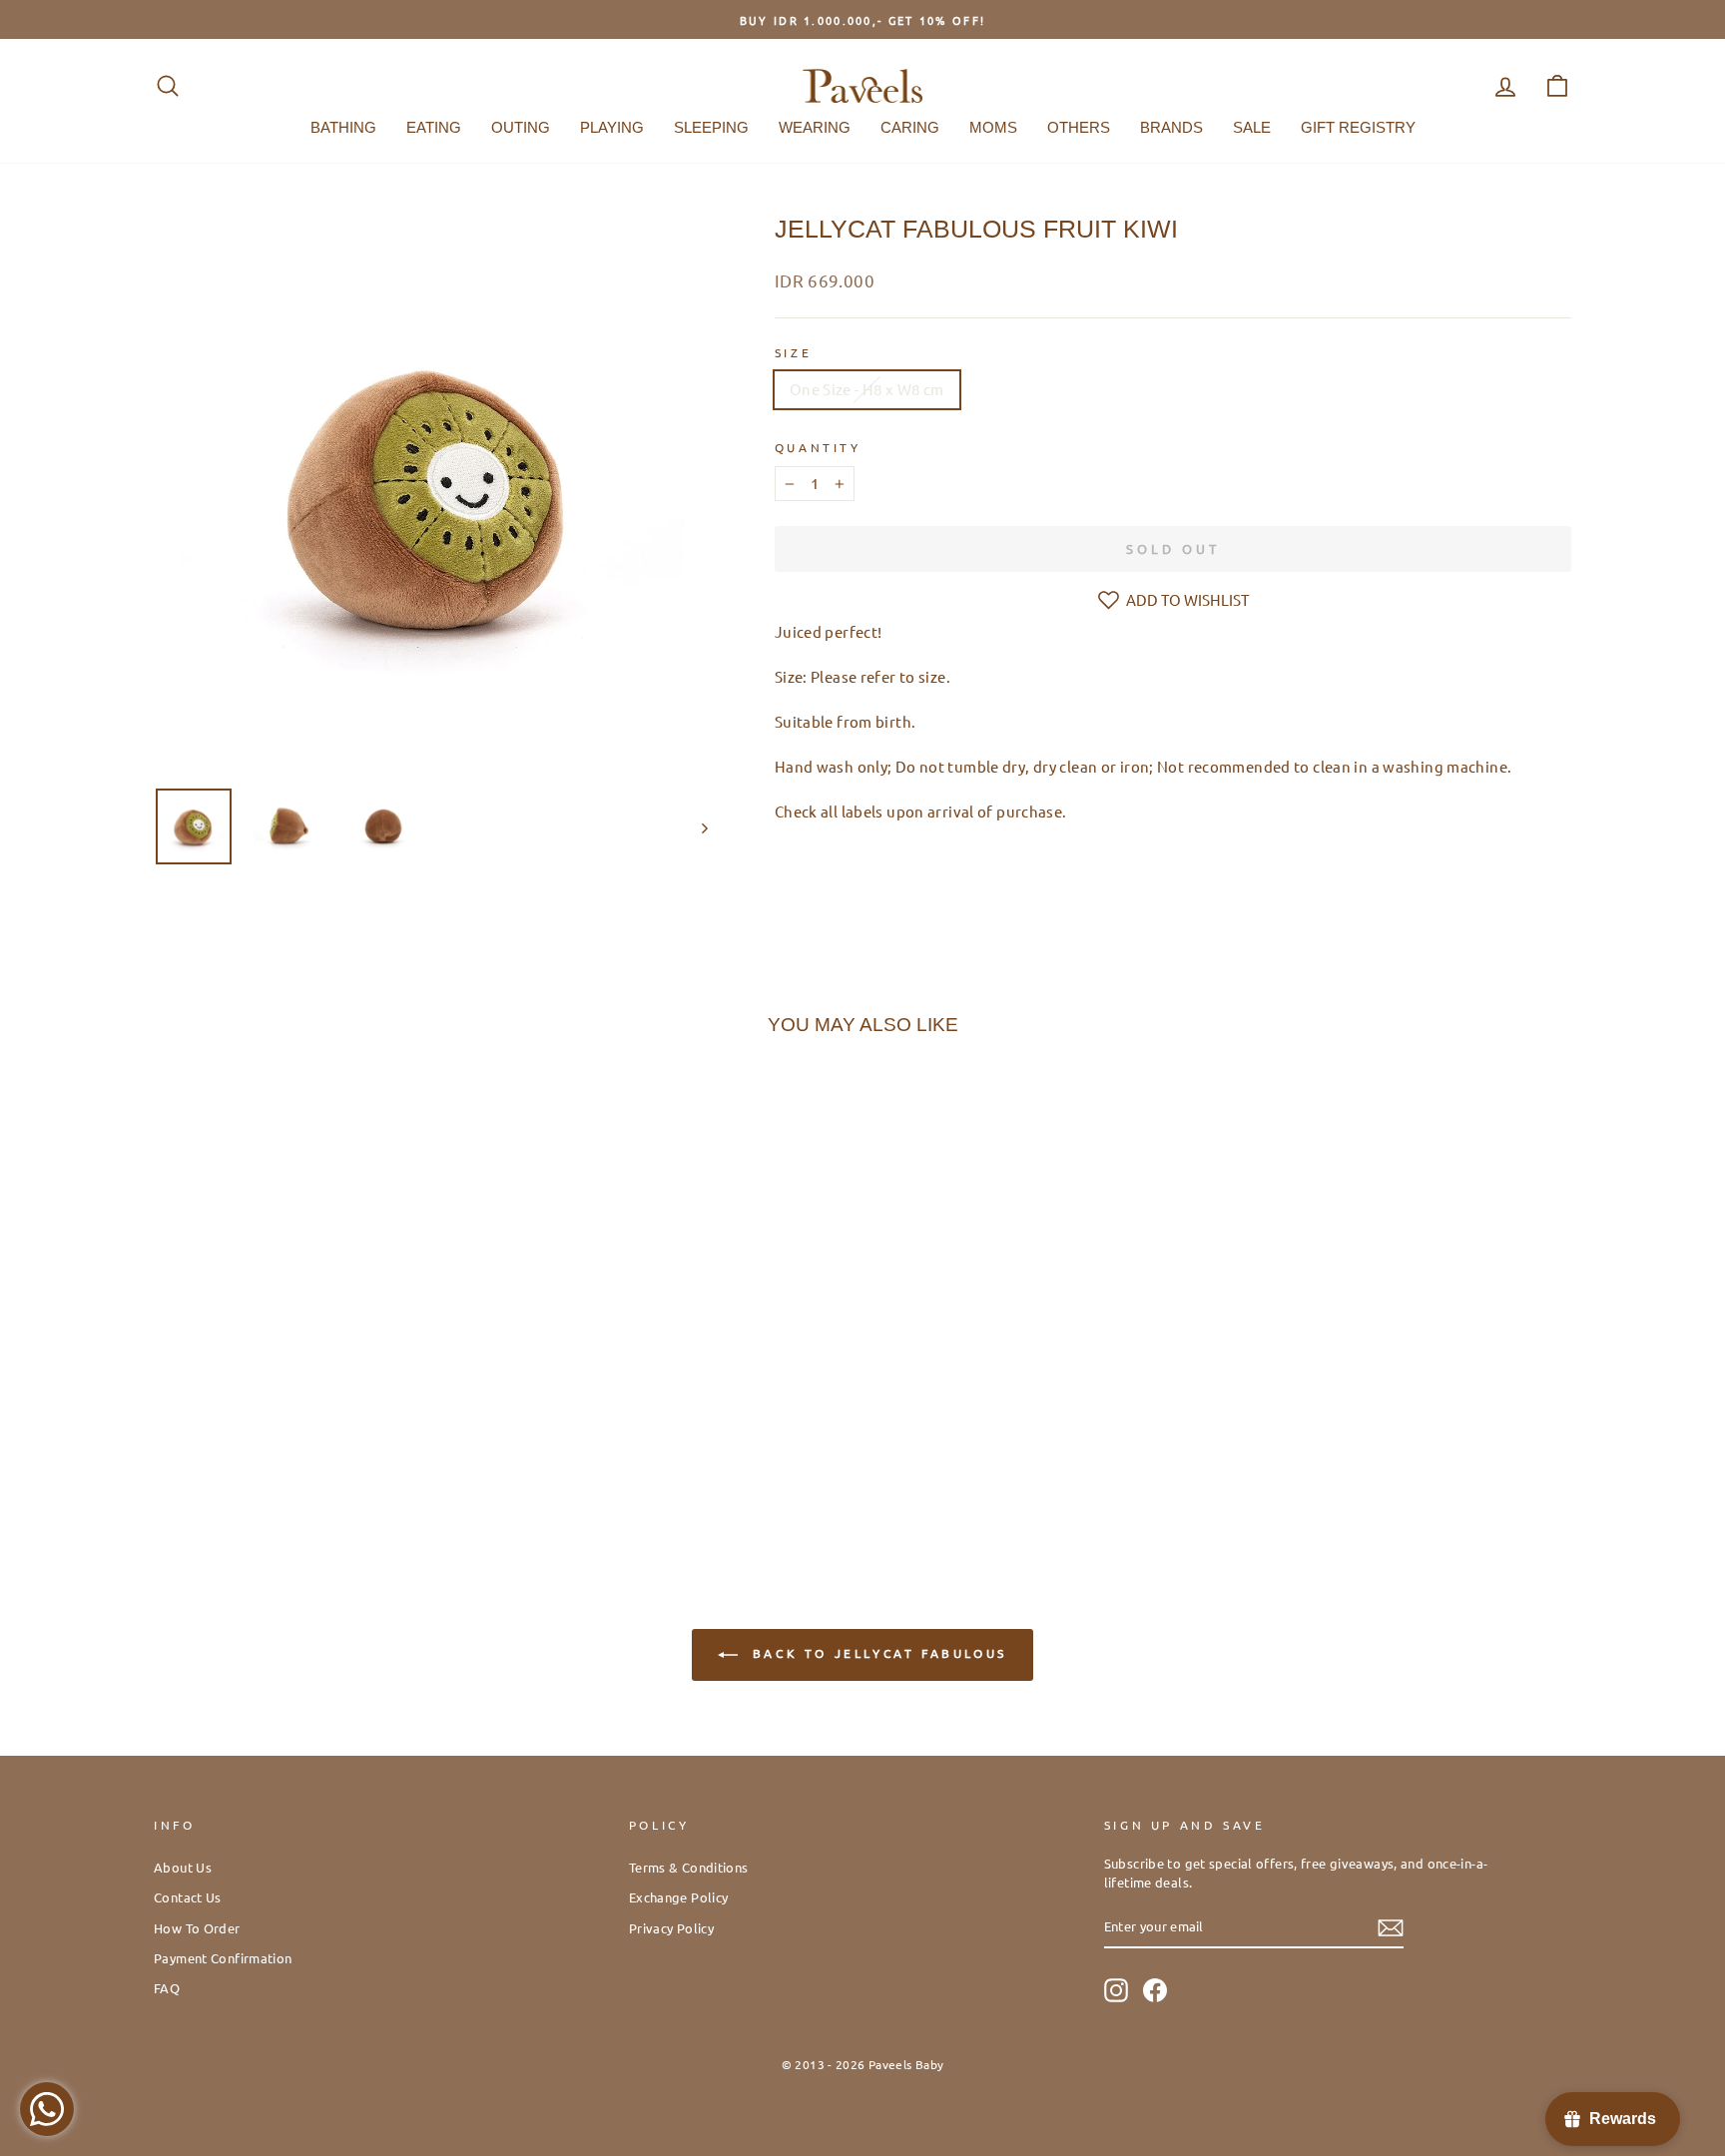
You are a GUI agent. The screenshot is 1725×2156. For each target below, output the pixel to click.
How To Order (197, 1928)
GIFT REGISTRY (1358, 127)
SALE (1252, 127)
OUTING (521, 127)
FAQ (167, 1988)
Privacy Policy (671, 1928)
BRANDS (1171, 127)
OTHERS (1079, 127)
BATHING (343, 127)
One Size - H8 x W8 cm (867, 389)
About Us (183, 1867)
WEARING (815, 127)
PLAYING (612, 127)
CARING (910, 127)
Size (793, 352)
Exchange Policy (679, 1897)
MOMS (993, 127)
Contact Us (188, 1897)
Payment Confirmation (223, 1958)
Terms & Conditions (689, 1867)
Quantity (818, 447)
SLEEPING (711, 127)
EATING (434, 127)
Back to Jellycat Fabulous (876, 1653)
